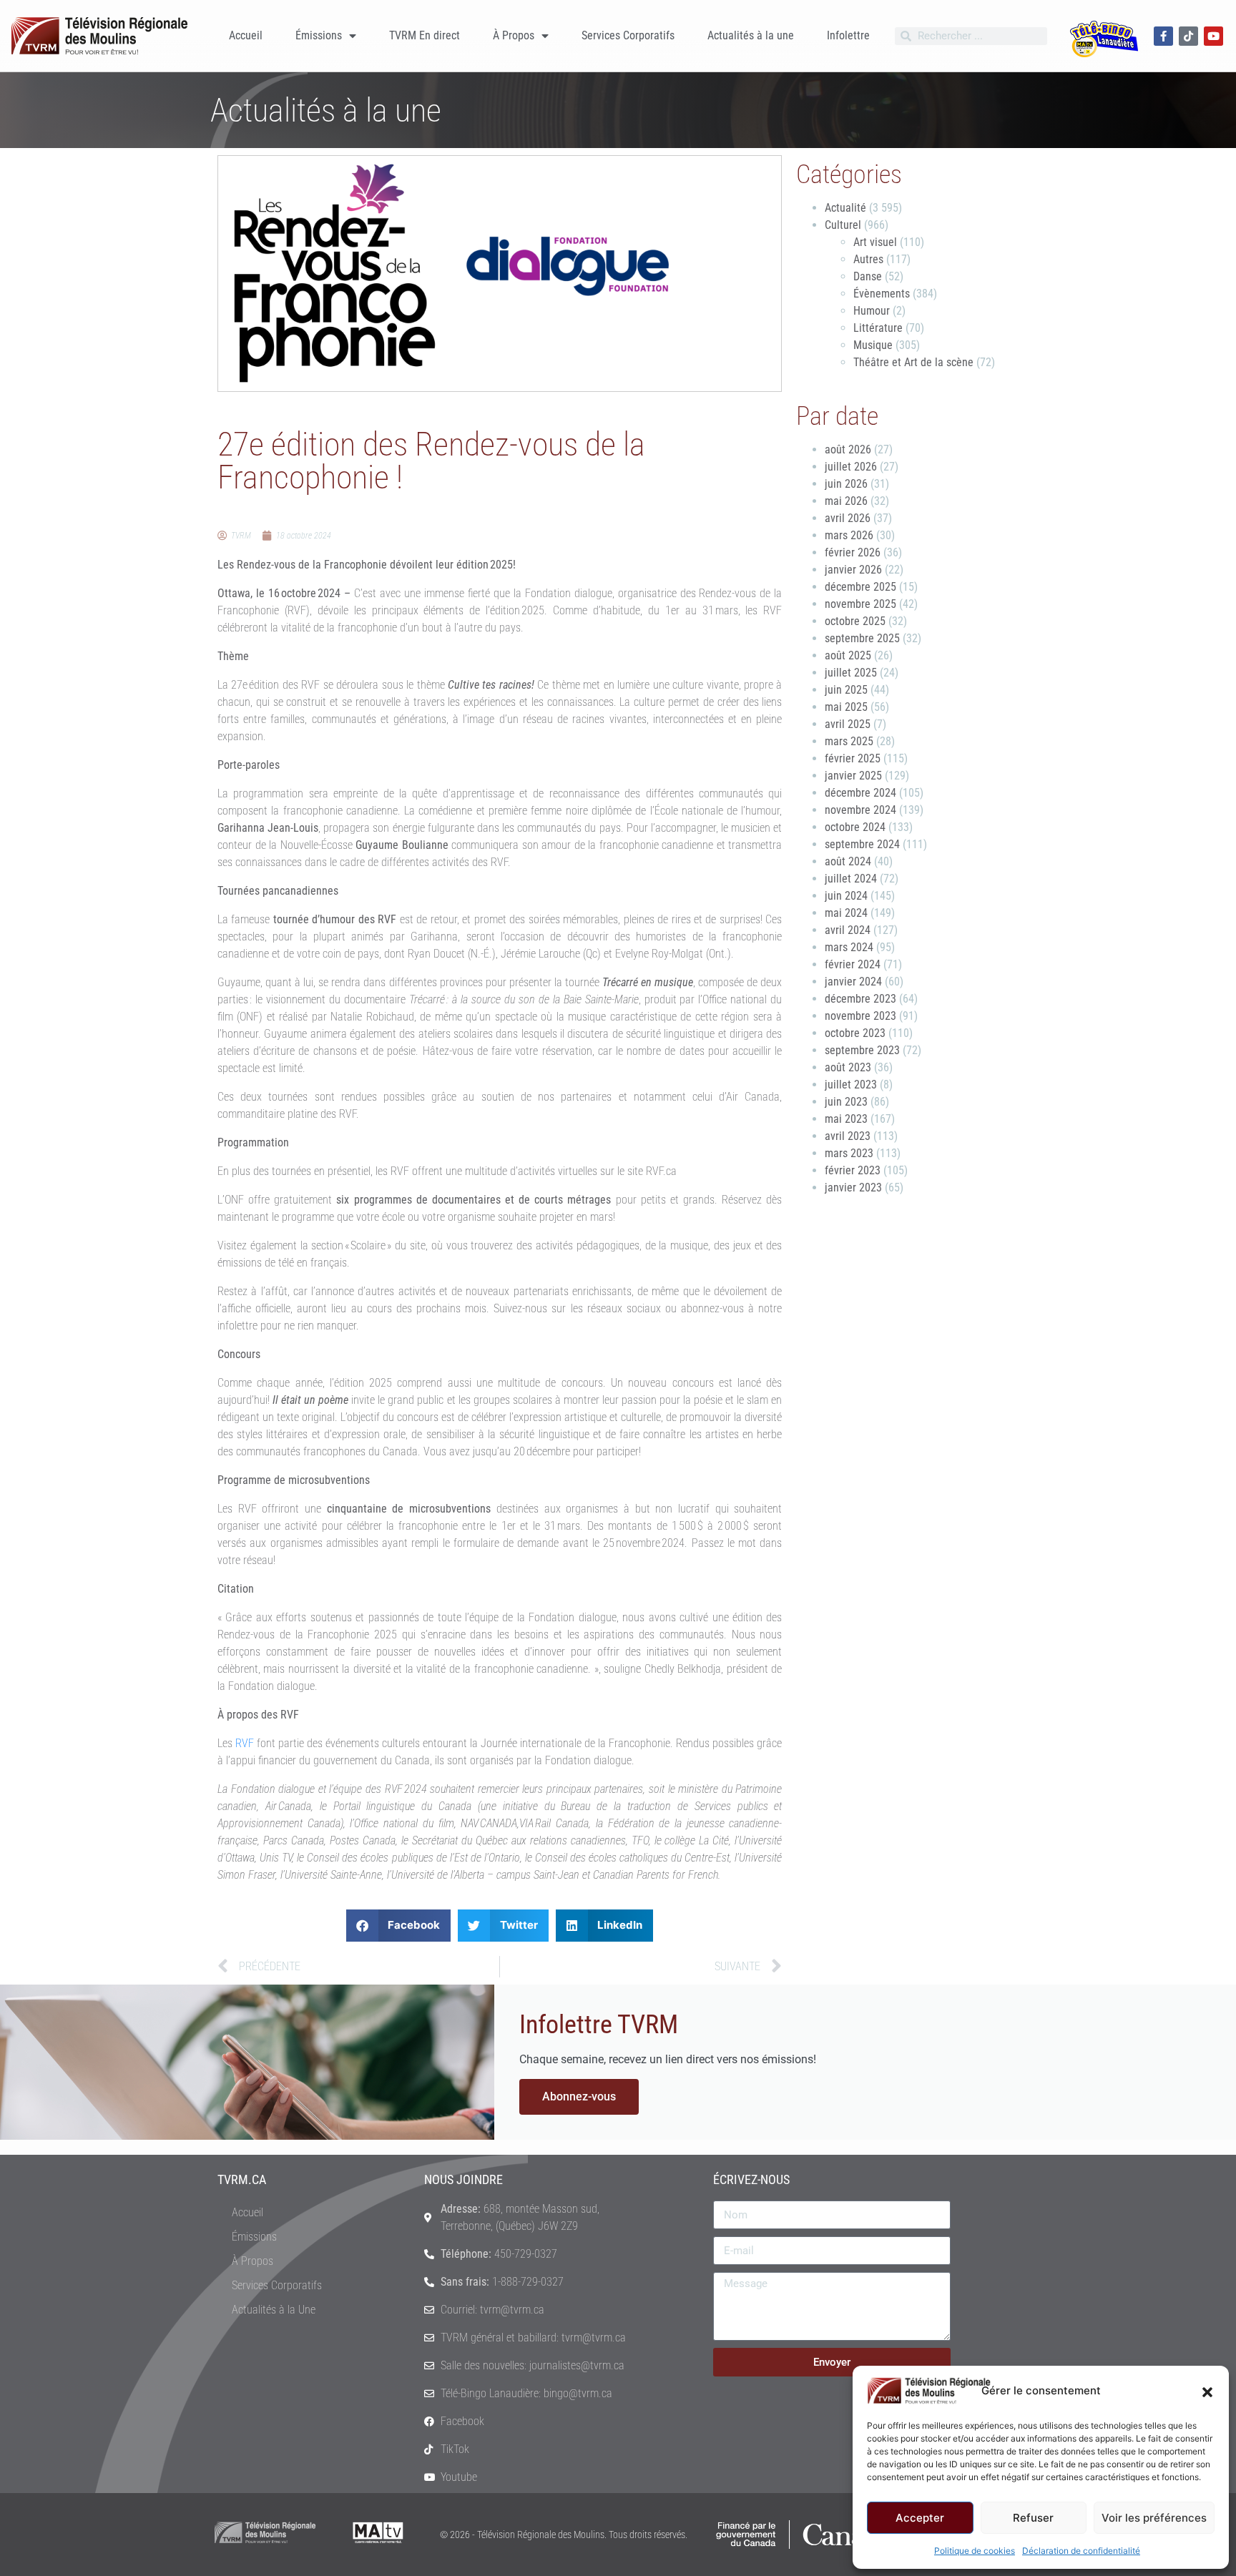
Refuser (1033, 2518)
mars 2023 (849, 1153)
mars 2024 (849, 947)
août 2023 (848, 1067)
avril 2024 (848, 930)
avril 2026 (848, 518)
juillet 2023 (851, 1085)
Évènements (882, 294)
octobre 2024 (855, 827)
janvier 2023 (853, 1188)
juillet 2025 (851, 673)
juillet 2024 (851, 879)
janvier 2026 (853, 570)
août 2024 (848, 861)
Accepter (920, 2518)
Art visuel (875, 242)
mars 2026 (849, 535)
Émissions (319, 35)
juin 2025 (846, 690)
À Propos (514, 35)
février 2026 (853, 552)
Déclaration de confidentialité (1081, 2551)
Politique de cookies (975, 2551)
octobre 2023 (855, 1033)
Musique (873, 345)
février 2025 (853, 758)
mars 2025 (849, 741)
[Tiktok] (1188, 36)
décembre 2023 (860, 999)
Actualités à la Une (274, 2310)
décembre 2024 (860, 793)
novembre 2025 (860, 604)
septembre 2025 (862, 638)
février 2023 (853, 1170)
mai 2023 (846, 1119)
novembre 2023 (860, 1016)
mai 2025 (846, 707)
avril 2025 (848, 724)
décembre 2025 (860, 587)
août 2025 (848, 655)
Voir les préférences (1154, 2518)
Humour (872, 311)
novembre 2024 (860, 810)
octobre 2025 (855, 621)
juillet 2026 (851, 467)
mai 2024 (846, 913)
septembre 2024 (862, 844)
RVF (246, 1743)
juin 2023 (846, 1102)
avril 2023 (848, 1136)
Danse (868, 276)
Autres (868, 259)
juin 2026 (846, 484)
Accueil (246, 35)
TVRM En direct (425, 35)
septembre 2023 (862, 1050)
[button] (1207, 2391)
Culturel (843, 225)
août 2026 (848, 449)
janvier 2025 (853, 776)
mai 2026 (846, 501)
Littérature (878, 328)
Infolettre (848, 35)
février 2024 (853, 964)
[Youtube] (1213, 36)
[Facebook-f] (1163, 36)
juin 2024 (846, 896)
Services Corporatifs (628, 35)
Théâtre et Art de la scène (913, 362)
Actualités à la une (751, 35)
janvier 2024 (853, 982)
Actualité (845, 208)
